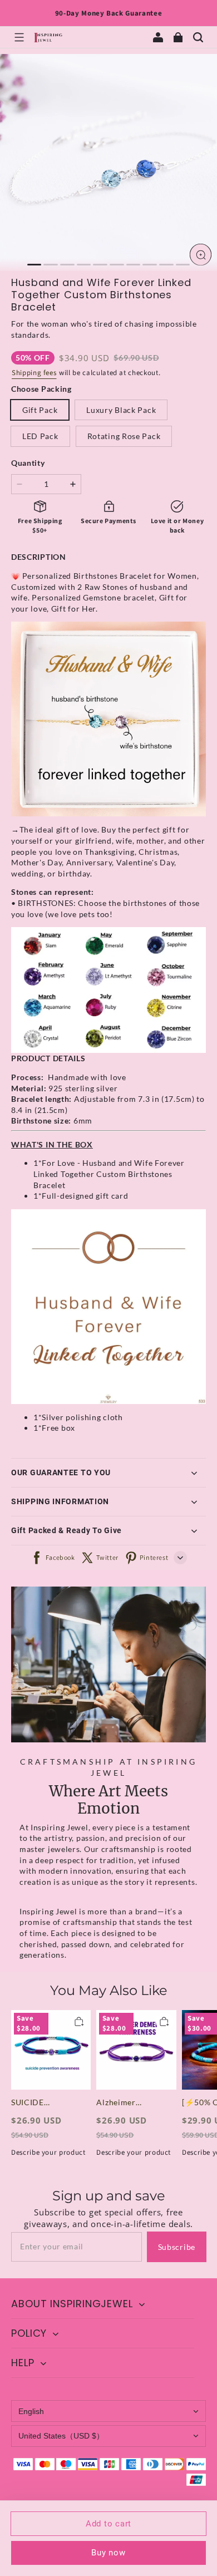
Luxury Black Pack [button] (121, 410)
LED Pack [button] (40, 436)
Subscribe (177, 2247)
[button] (19, 37)
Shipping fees (34, 373)
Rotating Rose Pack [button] (124, 436)
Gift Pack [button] (40, 410)
